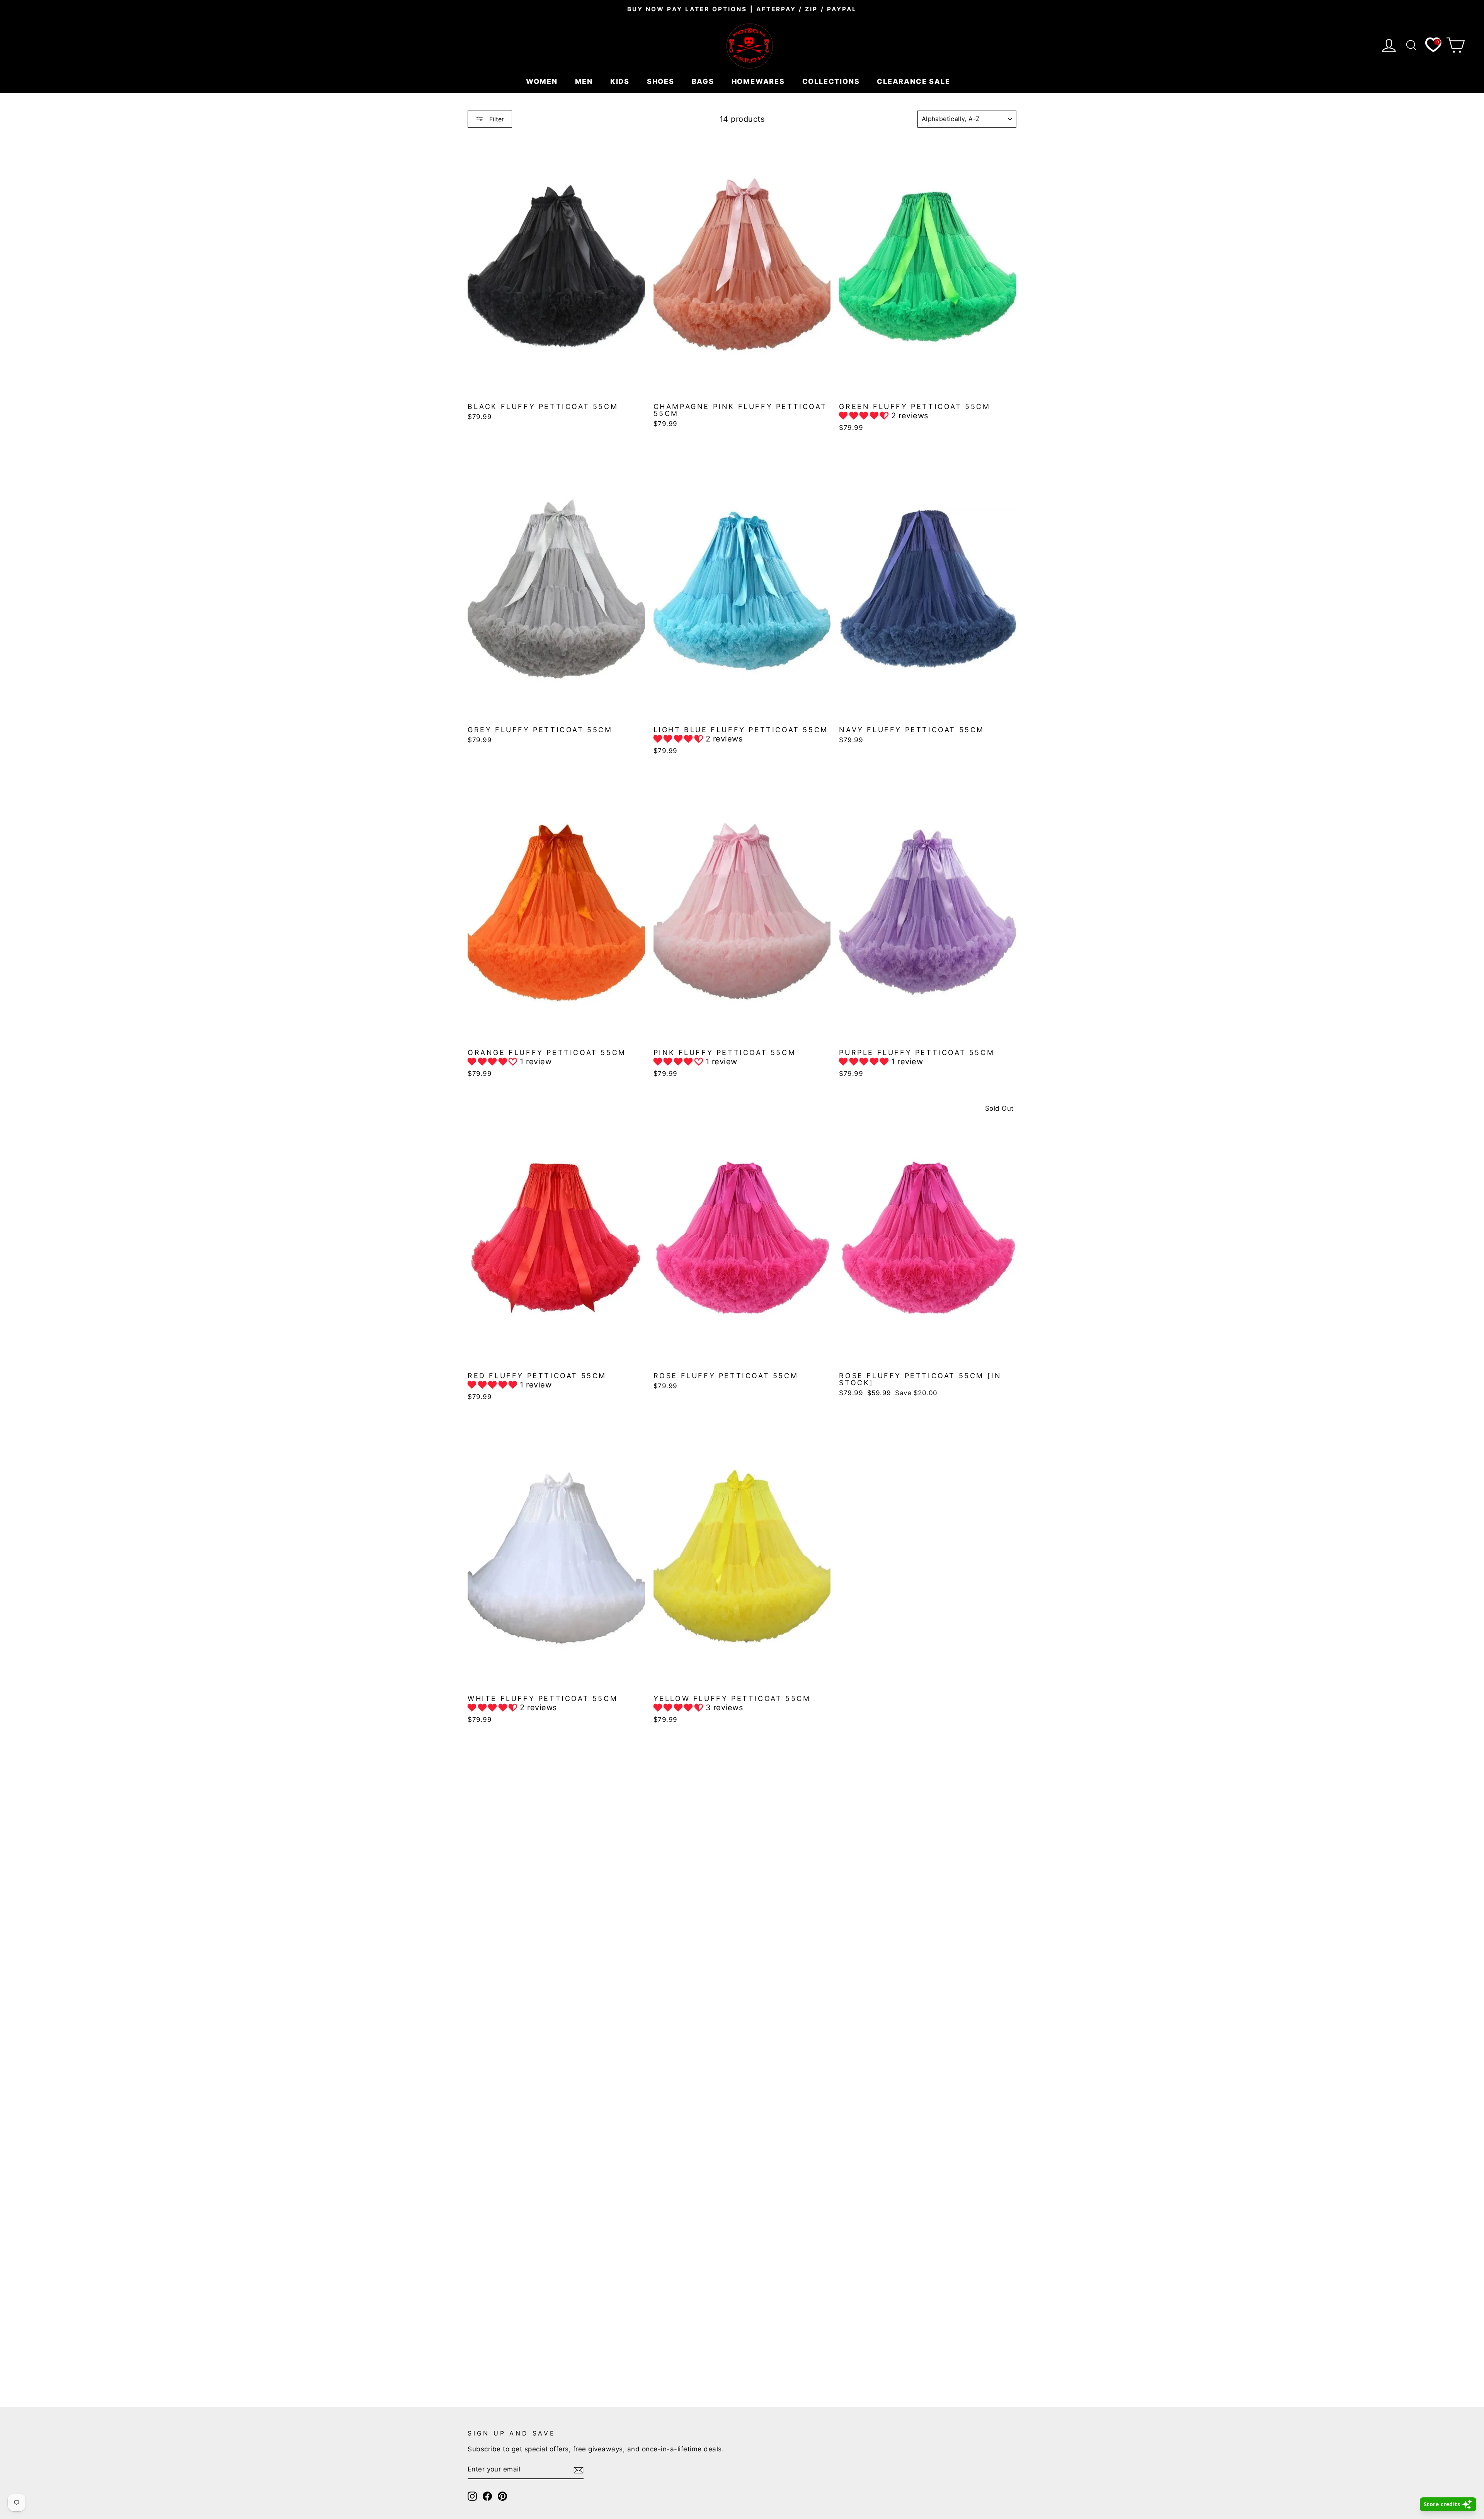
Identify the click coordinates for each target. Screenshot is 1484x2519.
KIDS (621, 81)
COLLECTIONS (832, 81)
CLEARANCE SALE (915, 81)
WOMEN (543, 81)
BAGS (704, 81)
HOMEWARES (759, 81)
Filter (496, 119)
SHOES (662, 81)
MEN (585, 81)
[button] (865, 416)
